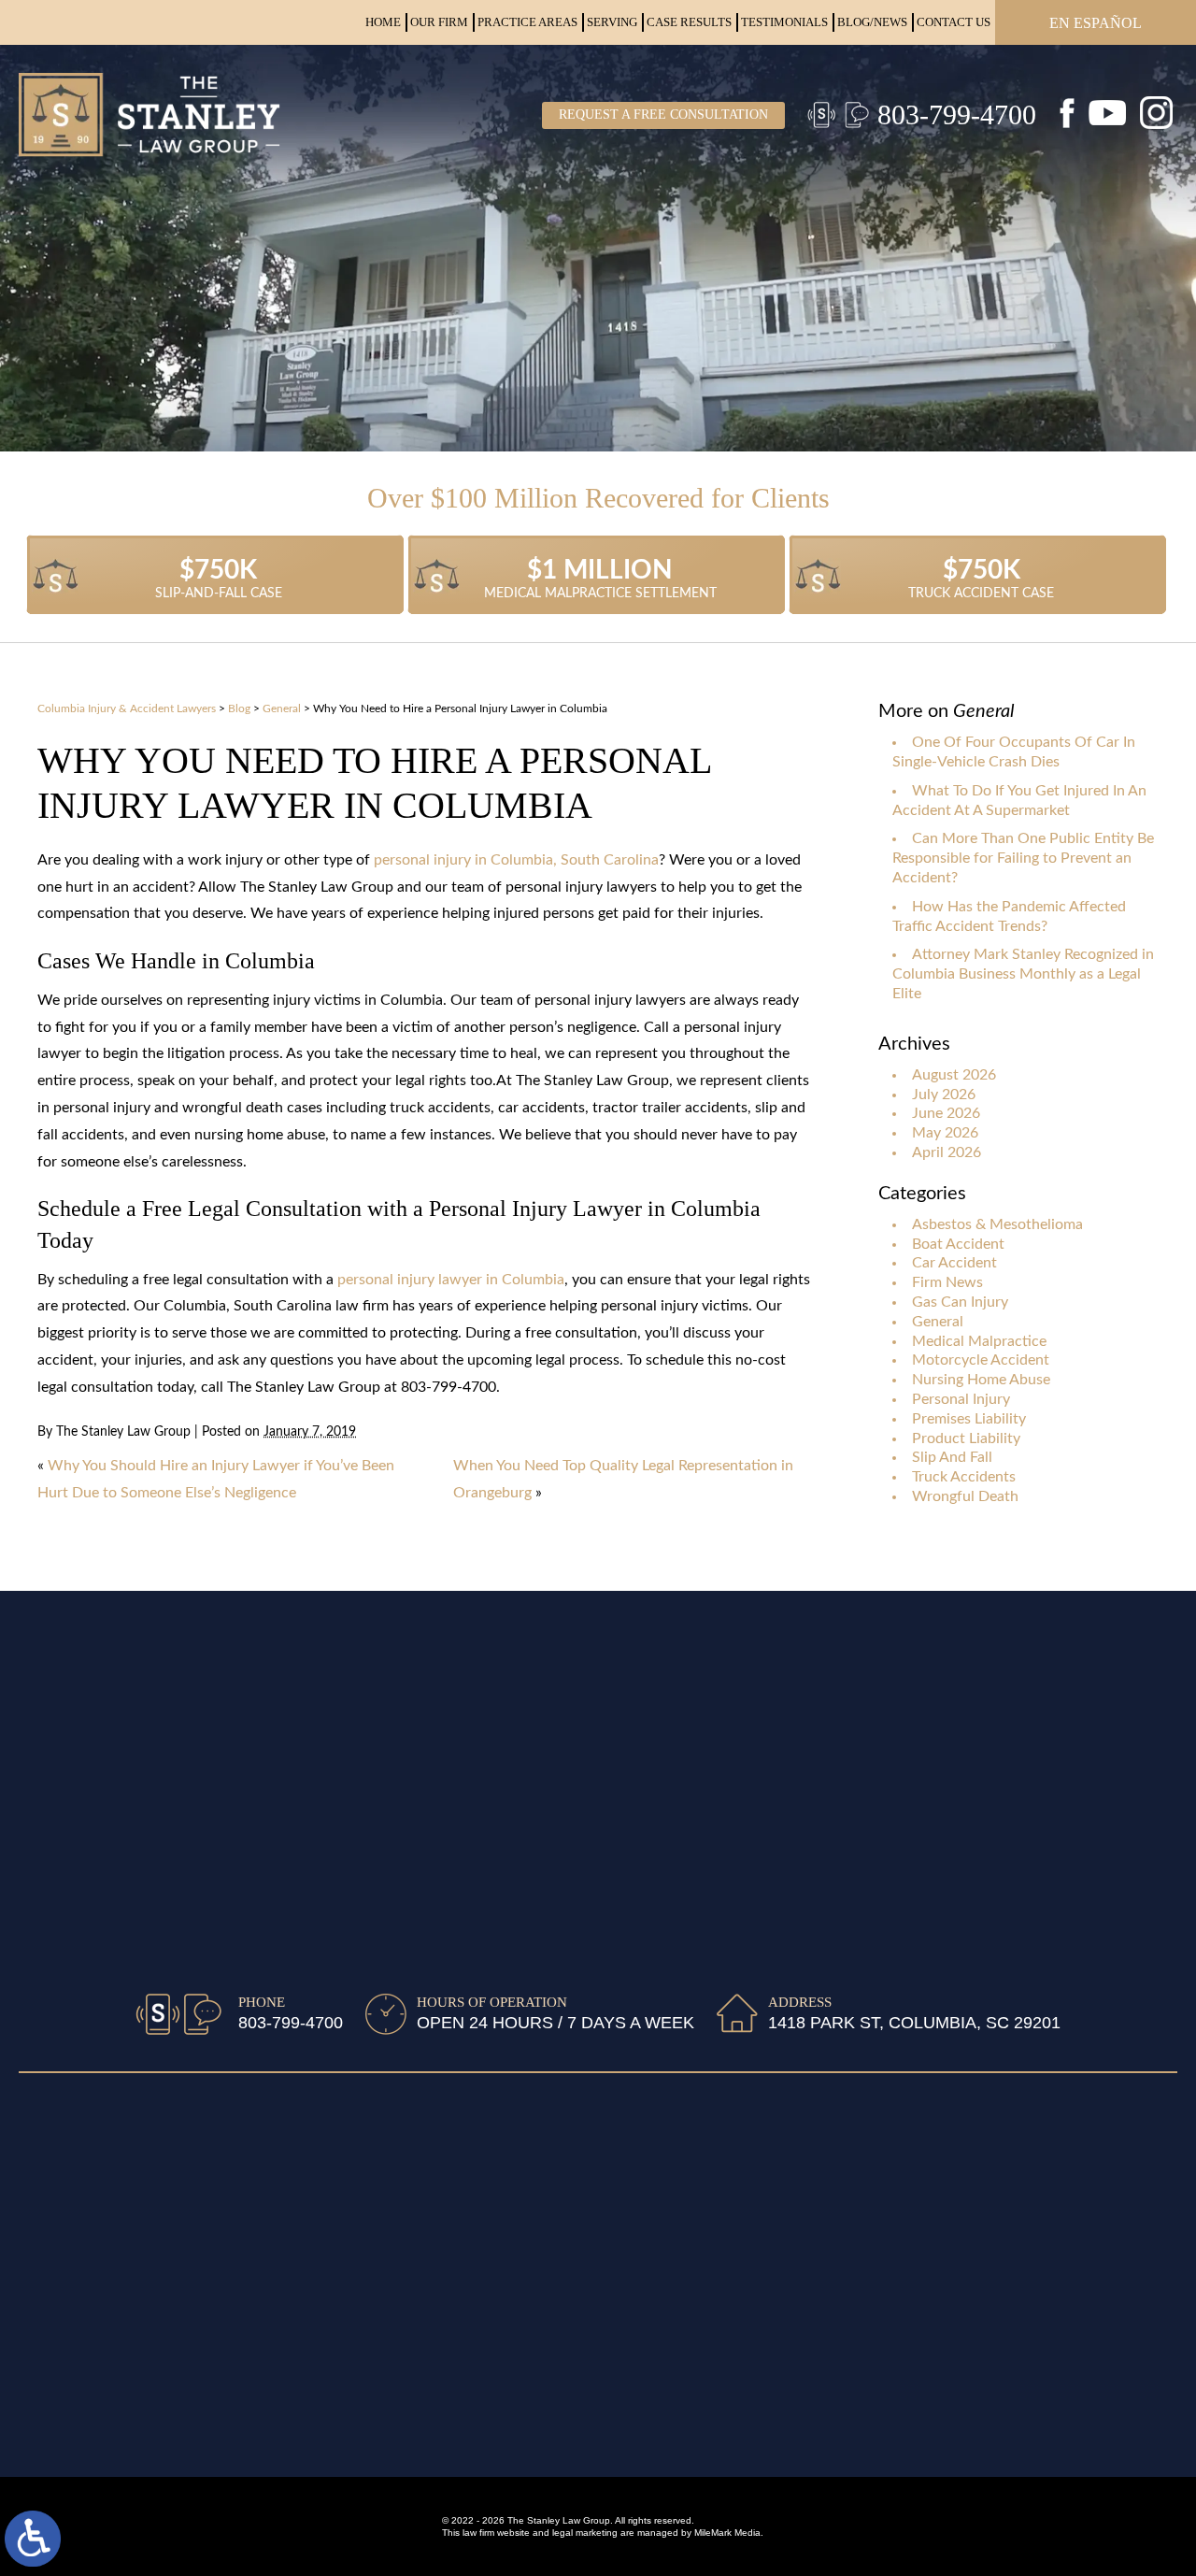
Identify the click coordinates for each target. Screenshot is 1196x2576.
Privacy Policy (66, 2177)
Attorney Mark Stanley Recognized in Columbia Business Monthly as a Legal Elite (1023, 974)
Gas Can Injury (960, 1302)
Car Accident (954, 1263)
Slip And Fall (952, 1457)
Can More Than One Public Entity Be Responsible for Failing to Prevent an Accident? (1023, 858)
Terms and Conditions (91, 2205)
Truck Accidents (964, 1477)
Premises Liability (969, 1419)
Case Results (689, 22)
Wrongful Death (965, 1496)
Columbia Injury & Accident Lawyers (127, 708)
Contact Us (954, 22)
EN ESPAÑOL (1096, 23)
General (282, 708)
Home (383, 22)
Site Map (48, 2119)
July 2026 (944, 1095)
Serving (612, 22)
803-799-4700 (957, 114)
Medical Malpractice (979, 1341)
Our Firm (439, 22)
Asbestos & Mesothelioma (997, 1224)
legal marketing (585, 2533)
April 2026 (947, 1152)
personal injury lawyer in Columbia (451, 1280)
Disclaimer (54, 2148)
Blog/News (872, 22)
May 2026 (945, 1133)
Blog (239, 708)
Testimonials (784, 22)
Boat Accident (958, 1244)
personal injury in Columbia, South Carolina (516, 860)
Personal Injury (961, 1399)
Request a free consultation (663, 114)
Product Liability (966, 1438)
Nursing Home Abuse (981, 1380)
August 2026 (954, 1075)
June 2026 (946, 1113)
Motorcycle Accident (981, 1360)
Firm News (947, 1282)
